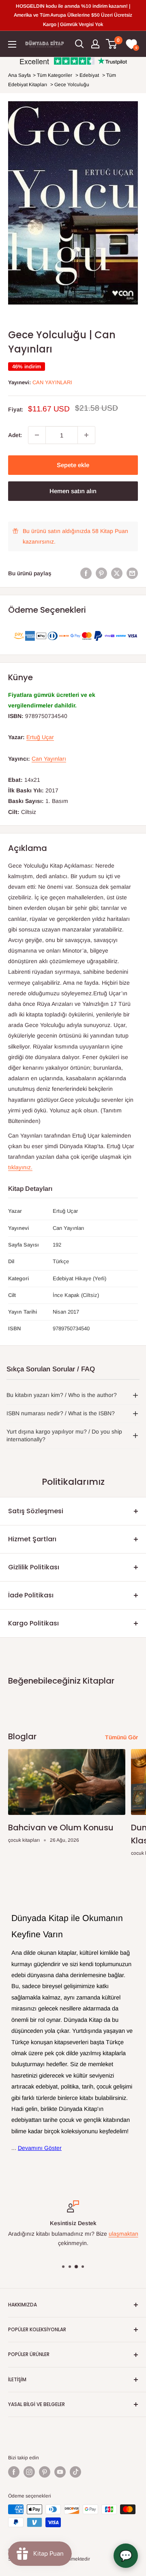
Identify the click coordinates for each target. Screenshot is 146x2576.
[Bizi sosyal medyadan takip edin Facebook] (14, 2472)
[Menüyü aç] (12, 44)
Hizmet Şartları (32, 1539)
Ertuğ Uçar (40, 737)
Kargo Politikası (33, 1623)
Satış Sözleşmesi (36, 1511)
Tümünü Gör (121, 1737)
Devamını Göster (40, 2148)
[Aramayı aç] (79, 44)
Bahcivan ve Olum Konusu (61, 1828)
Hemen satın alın (73, 491)
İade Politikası (31, 1595)
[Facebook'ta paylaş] (86, 573)
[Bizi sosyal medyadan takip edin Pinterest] (45, 2472)
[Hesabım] (95, 44)
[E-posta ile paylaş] (132, 573)
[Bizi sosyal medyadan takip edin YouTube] (60, 2472)
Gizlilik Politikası (34, 1567)
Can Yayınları (52, 382)
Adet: (15, 435)
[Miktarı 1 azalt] (37, 435)
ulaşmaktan (123, 2234)
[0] (112, 44)
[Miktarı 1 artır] (86, 435)
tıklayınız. (20, 1167)
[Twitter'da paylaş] (117, 573)
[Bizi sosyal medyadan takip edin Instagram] (29, 2472)
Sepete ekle (73, 465)
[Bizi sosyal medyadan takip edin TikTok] (75, 2472)
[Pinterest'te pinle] (101, 573)
